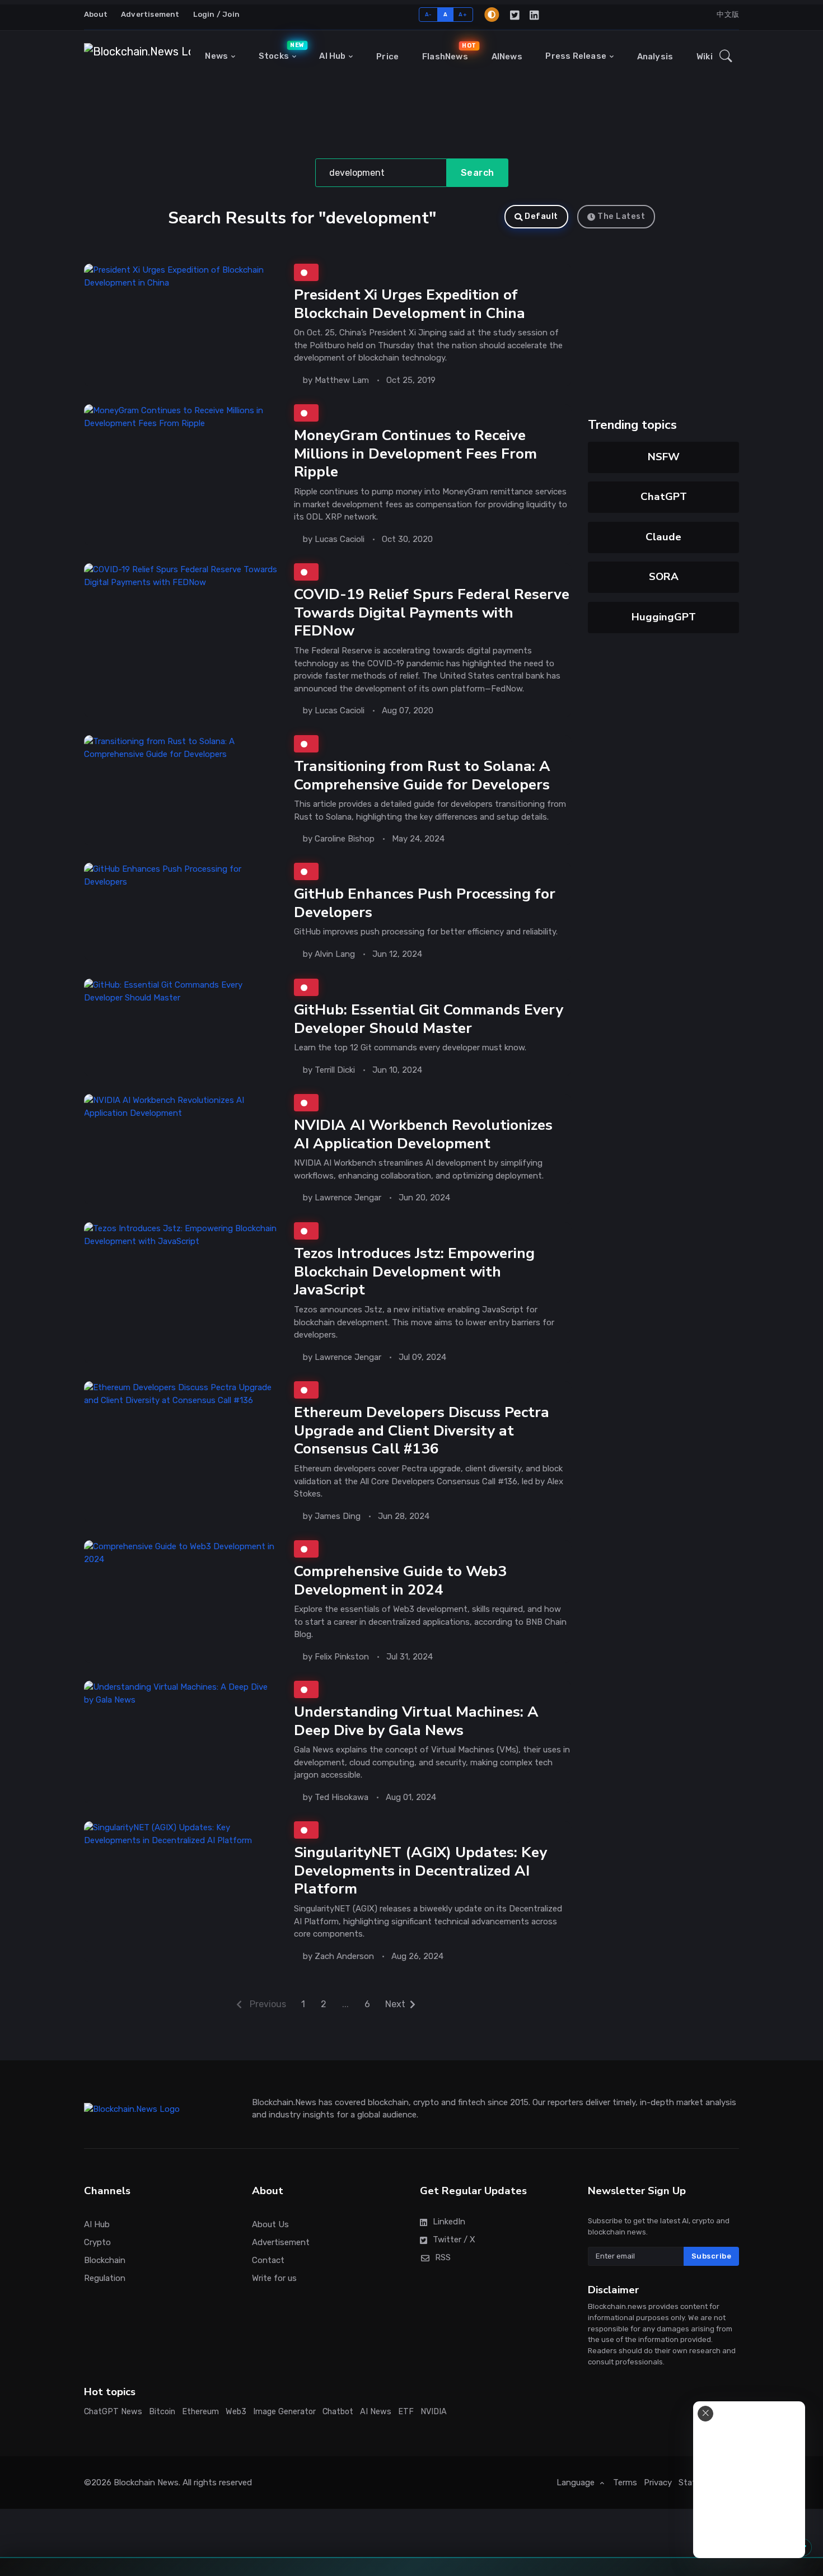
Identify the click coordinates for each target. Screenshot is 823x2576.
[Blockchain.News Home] (137, 57)
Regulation (105, 2278)
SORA (664, 577)
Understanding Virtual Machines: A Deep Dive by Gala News (416, 1721)
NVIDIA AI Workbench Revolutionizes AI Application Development (423, 1134)
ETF (406, 2412)
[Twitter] (515, 15)
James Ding (338, 1516)
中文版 (728, 14)
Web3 (236, 2412)
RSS (443, 2257)
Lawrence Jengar (348, 1198)
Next (395, 2004)
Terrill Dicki (335, 1069)
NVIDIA (434, 2412)
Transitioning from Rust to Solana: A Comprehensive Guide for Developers (422, 775)
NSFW (664, 457)
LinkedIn (449, 2222)
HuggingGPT (664, 617)
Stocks (280, 52)
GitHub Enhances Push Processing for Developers (425, 903)
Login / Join (216, 14)
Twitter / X (454, 2240)
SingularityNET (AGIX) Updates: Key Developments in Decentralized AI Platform (420, 1871)
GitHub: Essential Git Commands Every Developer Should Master (429, 1018)
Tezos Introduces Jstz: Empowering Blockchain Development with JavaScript (414, 1271)
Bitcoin (162, 2412)
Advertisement (150, 14)
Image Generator (284, 2412)
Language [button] (577, 2483)
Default (541, 216)
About (96, 14)
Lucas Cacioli (340, 539)
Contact (268, 2260)
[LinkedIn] (535, 15)
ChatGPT (664, 497)
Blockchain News (146, 2483)
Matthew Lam (342, 380)
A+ (463, 14)
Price (387, 57)
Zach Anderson (344, 1956)
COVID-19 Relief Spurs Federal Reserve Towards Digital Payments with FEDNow (432, 613)
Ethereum (200, 2412)
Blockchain (105, 2260)
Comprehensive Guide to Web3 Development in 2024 (400, 1580)
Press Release (576, 56)
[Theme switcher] (492, 15)
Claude (663, 537)
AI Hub (332, 56)
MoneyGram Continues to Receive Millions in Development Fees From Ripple (415, 454)
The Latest (621, 216)
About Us (270, 2224)
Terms (625, 2483)
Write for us (274, 2278)
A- (429, 14)
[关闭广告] (705, 2414)
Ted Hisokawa (342, 1797)
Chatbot (338, 2412)
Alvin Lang (335, 954)
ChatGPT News (113, 2412)
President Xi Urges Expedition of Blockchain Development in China (410, 304)
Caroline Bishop (345, 839)
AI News (376, 2412)
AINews (507, 57)
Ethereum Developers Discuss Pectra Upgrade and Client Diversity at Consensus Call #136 (422, 1430)
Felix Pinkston (342, 1656)
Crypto (97, 2242)
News (216, 56)
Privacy (658, 2483)
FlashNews (448, 52)
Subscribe (712, 2256)
